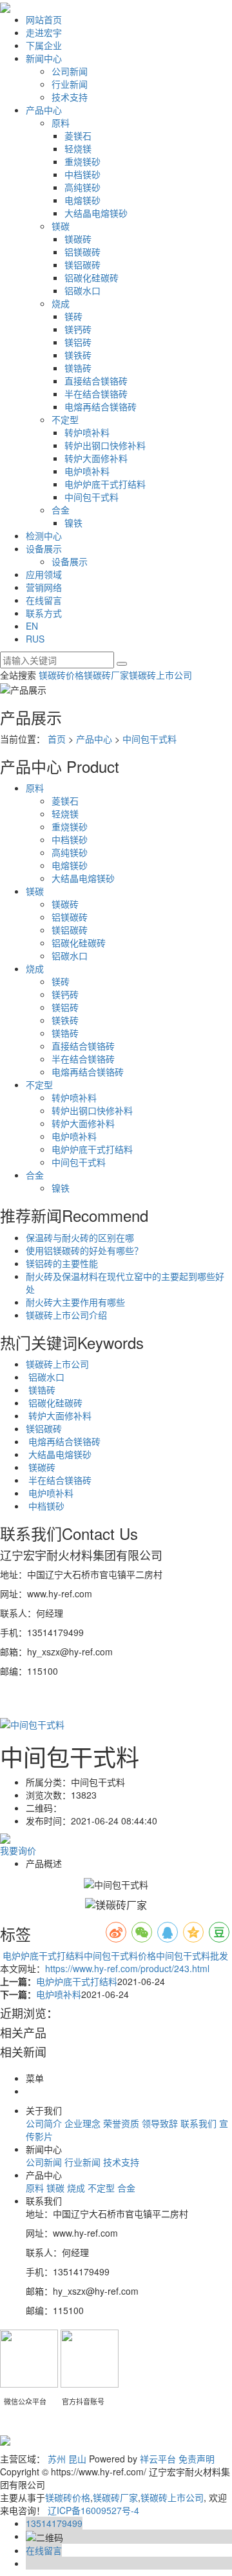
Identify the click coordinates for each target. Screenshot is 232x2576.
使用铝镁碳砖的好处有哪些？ (84, 1250)
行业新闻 (70, 84)
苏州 (57, 2459)
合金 (61, 510)
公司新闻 (70, 71)
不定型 (65, 419)
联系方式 (44, 613)
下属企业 (44, 45)
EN (32, 626)
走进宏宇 (44, 32)
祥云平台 (158, 2459)
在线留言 (44, 600)
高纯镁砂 (82, 187)
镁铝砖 (78, 342)
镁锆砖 (78, 368)
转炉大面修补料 (96, 458)
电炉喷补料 (87, 471)
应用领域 (44, 574)
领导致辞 (160, 2123)
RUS (35, 639)
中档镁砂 (82, 174)
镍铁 (73, 523)
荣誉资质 (121, 2123)
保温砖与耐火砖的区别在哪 (80, 1237)
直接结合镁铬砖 (96, 381)
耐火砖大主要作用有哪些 (75, 1302)
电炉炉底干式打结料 (105, 484)
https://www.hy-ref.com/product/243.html (127, 1968)
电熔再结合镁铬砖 (101, 406)
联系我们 (198, 2123)
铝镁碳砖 (82, 252)
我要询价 (18, 1850)
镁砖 (73, 316)
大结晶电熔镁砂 (96, 213)
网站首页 (44, 19)
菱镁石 (78, 135)
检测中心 (44, 535)
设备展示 (44, 548)
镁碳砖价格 (61, 675)
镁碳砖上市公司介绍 (66, 1315)
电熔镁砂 (82, 200)
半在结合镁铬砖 (96, 394)
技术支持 (70, 97)
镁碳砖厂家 (106, 675)
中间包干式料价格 (120, 1955)
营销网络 (44, 587)
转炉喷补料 (87, 432)
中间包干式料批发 (192, 1955)
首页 (57, 739)
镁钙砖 (78, 329)
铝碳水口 (82, 290)
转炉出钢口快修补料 (105, 445)
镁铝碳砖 (82, 265)
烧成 (61, 303)
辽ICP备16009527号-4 (93, 2510)
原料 (61, 123)
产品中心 (44, 110)
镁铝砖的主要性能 (62, 1263)
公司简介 (44, 2123)
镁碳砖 (78, 239)
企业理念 (82, 2123)
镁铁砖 (78, 355)
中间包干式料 (92, 497)
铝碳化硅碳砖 (92, 277)
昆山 (77, 2459)
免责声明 (197, 2459)
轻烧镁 (78, 148)
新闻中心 (44, 58)
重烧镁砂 (82, 161)
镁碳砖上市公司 (160, 675)
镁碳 (61, 226)
